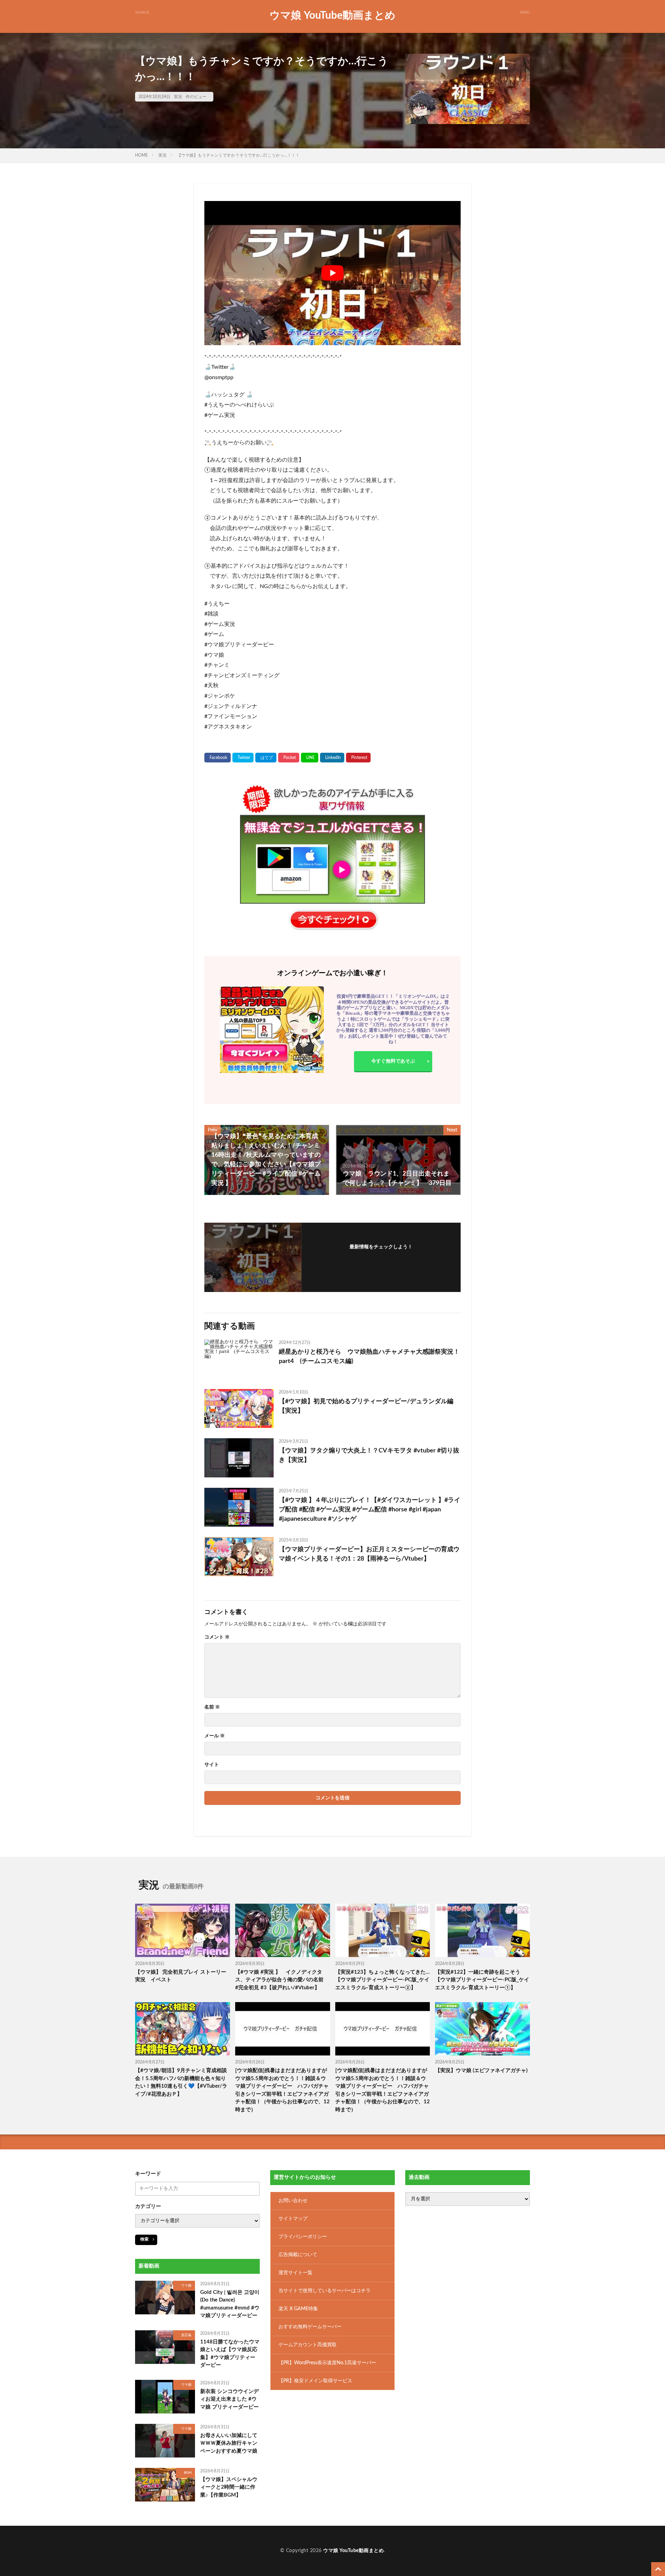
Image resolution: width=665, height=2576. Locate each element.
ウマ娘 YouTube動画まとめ (332, 16)
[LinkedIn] (332, 758)
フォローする (381, 1257)
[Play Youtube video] (332, 273)
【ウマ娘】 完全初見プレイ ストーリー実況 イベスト (181, 1976)
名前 (212, 1707)
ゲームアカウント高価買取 (308, 2345)
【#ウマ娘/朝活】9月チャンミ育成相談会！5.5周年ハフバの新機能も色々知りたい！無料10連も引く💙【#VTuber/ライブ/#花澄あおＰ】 (181, 2082)
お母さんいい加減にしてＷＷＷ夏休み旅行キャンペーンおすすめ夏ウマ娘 (229, 2443)
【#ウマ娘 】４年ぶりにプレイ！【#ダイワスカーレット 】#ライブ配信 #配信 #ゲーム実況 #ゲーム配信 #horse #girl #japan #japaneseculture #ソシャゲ (370, 1510)
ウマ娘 (186, 2286)
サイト (212, 1765)
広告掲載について (298, 2255)
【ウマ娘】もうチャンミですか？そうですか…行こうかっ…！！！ (238, 155)
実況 (178, 97)
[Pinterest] (358, 758)
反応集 (186, 2335)
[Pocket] (289, 758)
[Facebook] (218, 758)
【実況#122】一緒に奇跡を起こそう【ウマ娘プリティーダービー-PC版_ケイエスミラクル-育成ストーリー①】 (482, 1980)
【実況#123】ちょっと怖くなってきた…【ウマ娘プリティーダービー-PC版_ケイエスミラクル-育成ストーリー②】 (383, 1980)
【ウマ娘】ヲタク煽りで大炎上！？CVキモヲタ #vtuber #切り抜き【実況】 (369, 1455)
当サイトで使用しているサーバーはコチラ (325, 2291)
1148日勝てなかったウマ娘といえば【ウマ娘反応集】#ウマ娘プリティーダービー (230, 2354)
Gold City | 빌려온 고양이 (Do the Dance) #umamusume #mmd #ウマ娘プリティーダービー (230, 2304)
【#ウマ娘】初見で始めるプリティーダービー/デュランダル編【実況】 (366, 1406)
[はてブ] (266, 758)
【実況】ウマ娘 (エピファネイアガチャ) (481, 2071)
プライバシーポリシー (303, 2237)
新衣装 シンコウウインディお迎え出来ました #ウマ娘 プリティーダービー (229, 2399)
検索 (144, 2239)
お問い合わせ (293, 2201)
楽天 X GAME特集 (298, 2309)
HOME (141, 155)
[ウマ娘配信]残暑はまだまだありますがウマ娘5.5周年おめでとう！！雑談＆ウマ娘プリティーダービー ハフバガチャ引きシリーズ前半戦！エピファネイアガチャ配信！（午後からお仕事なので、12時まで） (282, 2090)
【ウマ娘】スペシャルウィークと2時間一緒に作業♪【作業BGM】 (229, 2487)
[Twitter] (243, 758)
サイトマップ (293, 2219)
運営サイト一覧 (295, 2273)
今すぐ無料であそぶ (393, 1061)
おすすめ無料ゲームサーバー (310, 2327)
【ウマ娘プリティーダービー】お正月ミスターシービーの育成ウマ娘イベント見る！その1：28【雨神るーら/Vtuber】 (369, 1554)
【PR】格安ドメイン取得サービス (315, 2381)
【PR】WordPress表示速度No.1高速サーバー (327, 2363)
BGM (188, 2473)
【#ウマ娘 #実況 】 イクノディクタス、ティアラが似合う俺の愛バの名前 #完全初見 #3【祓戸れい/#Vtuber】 (282, 1980)
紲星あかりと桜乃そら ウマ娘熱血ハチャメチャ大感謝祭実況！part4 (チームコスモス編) (369, 1357)
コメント (217, 1637)
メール (215, 1736)
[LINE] (310, 758)
